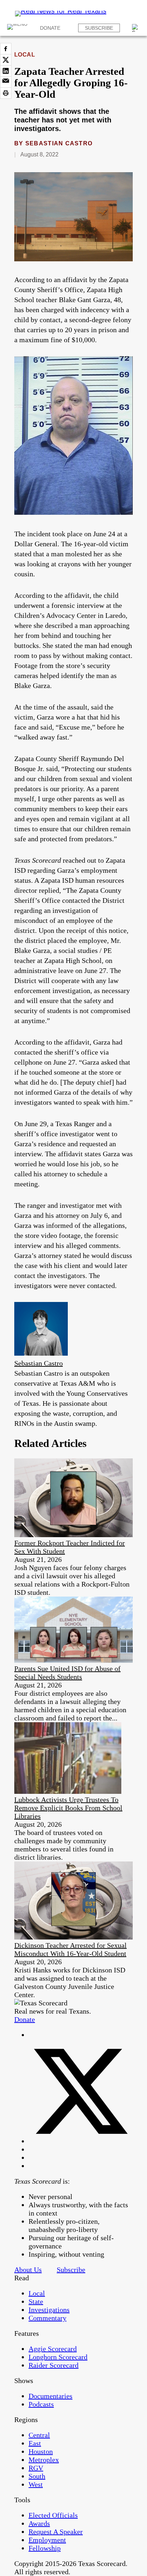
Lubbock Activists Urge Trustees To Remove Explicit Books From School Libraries (68, 1808)
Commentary (47, 2318)
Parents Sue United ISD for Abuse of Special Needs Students (67, 1673)
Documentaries (50, 2396)
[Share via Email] (6, 82)
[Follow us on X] (81, 2141)
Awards (39, 2523)
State (36, 2301)
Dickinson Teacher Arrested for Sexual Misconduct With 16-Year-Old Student (70, 1949)
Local (25, 55)
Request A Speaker (56, 2532)
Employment (47, 2540)
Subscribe (99, 28)
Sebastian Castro (59, 143)
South (37, 2476)
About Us (28, 2270)
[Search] (136, 28)
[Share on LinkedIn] (6, 71)
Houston (41, 2451)
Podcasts (41, 2404)
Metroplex (44, 2460)
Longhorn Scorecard (58, 2357)
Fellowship (45, 2548)
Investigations (49, 2310)
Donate (50, 28)
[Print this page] (6, 93)
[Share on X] (6, 60)
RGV (36, 2468)
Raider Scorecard (54, 2365)
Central (39, 2435)
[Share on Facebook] (6, 49)
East (35, 2443)
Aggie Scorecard (53, 2349)
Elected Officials (53, 2515)
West (36, 2484)
